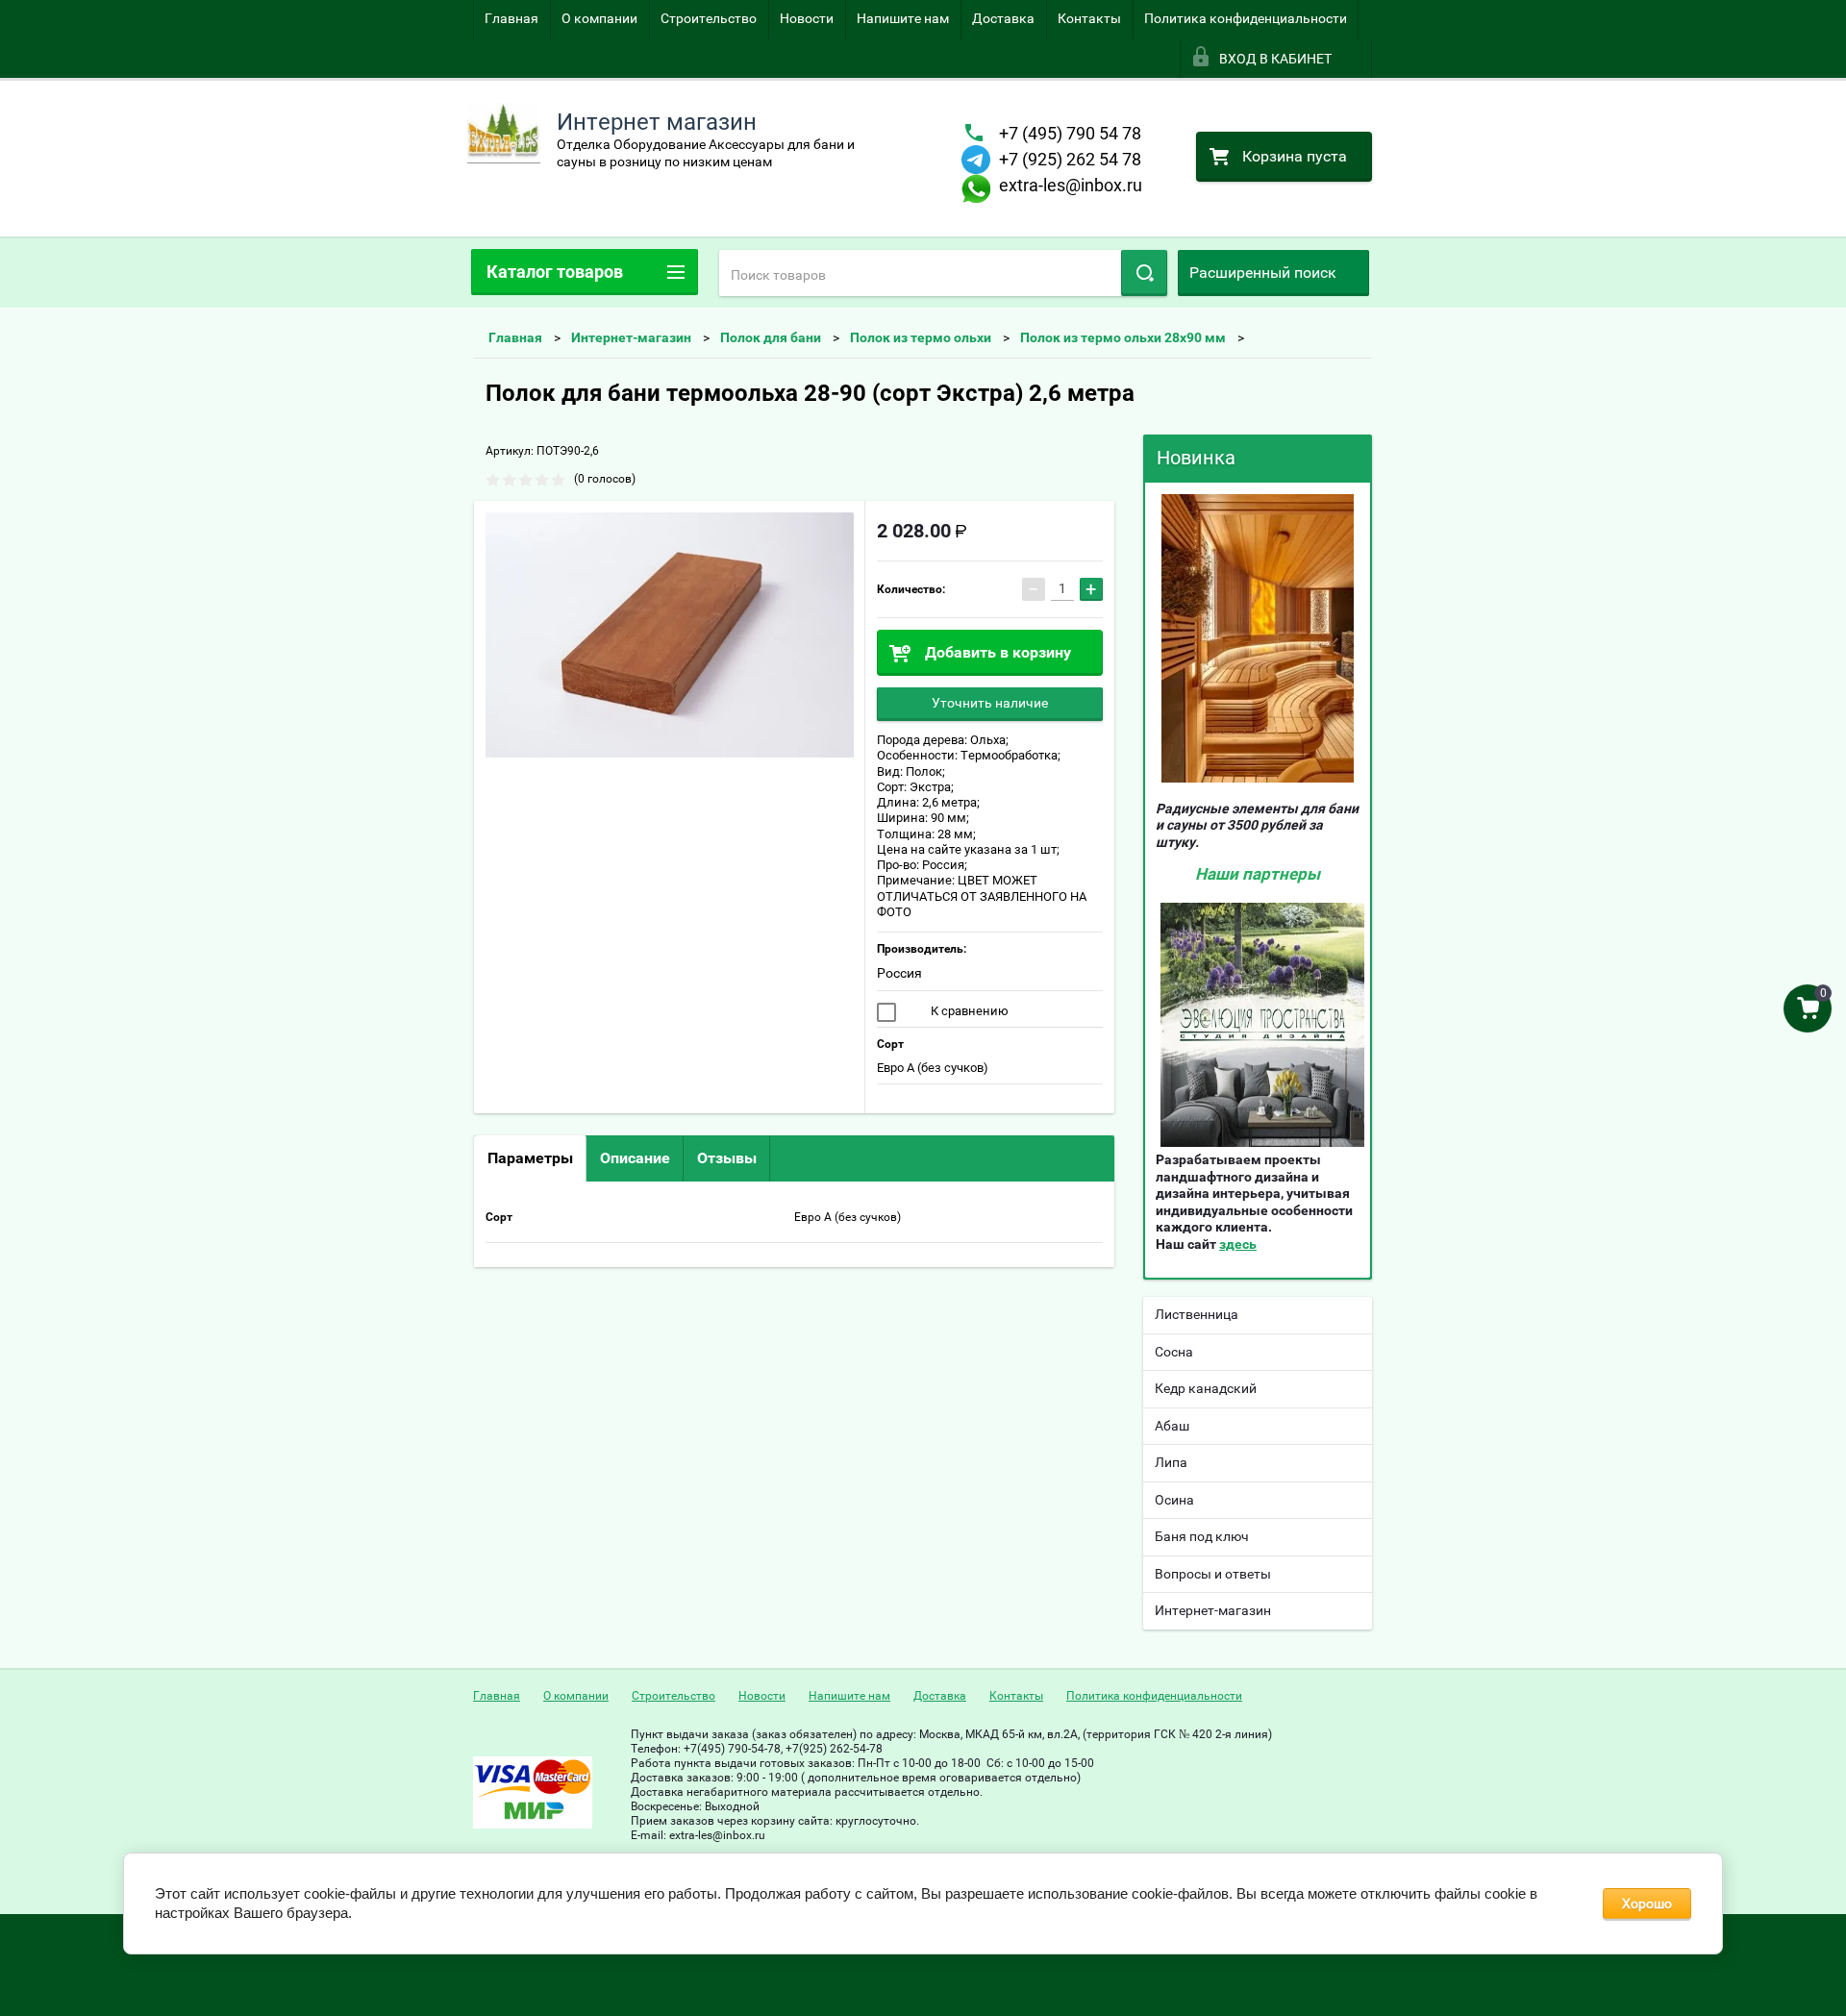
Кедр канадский (1206, 1388)
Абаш (1172, 1426)
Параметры (530, 1158)
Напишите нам (903, 18)
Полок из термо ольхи (921, 337)
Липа (1171, 1462)
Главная (511, 18)
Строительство (709, 18)
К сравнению (968, 1011)
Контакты (1089, 18)
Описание (635, 1158)
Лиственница (1197, 1314)
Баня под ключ (1202, 1536)
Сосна (1174, 1352)
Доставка (1003, 18)
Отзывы (727, 1158)
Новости (807, 18)
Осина (1174, 1500)
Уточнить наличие (990, 703)
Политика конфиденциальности (1246, 18)
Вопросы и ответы (1213, 1574)
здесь (1238, 1244)
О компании (599, 18)
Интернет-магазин (631, 337)
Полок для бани (771, 337)
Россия (899, 973)
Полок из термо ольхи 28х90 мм (1123, 337)
